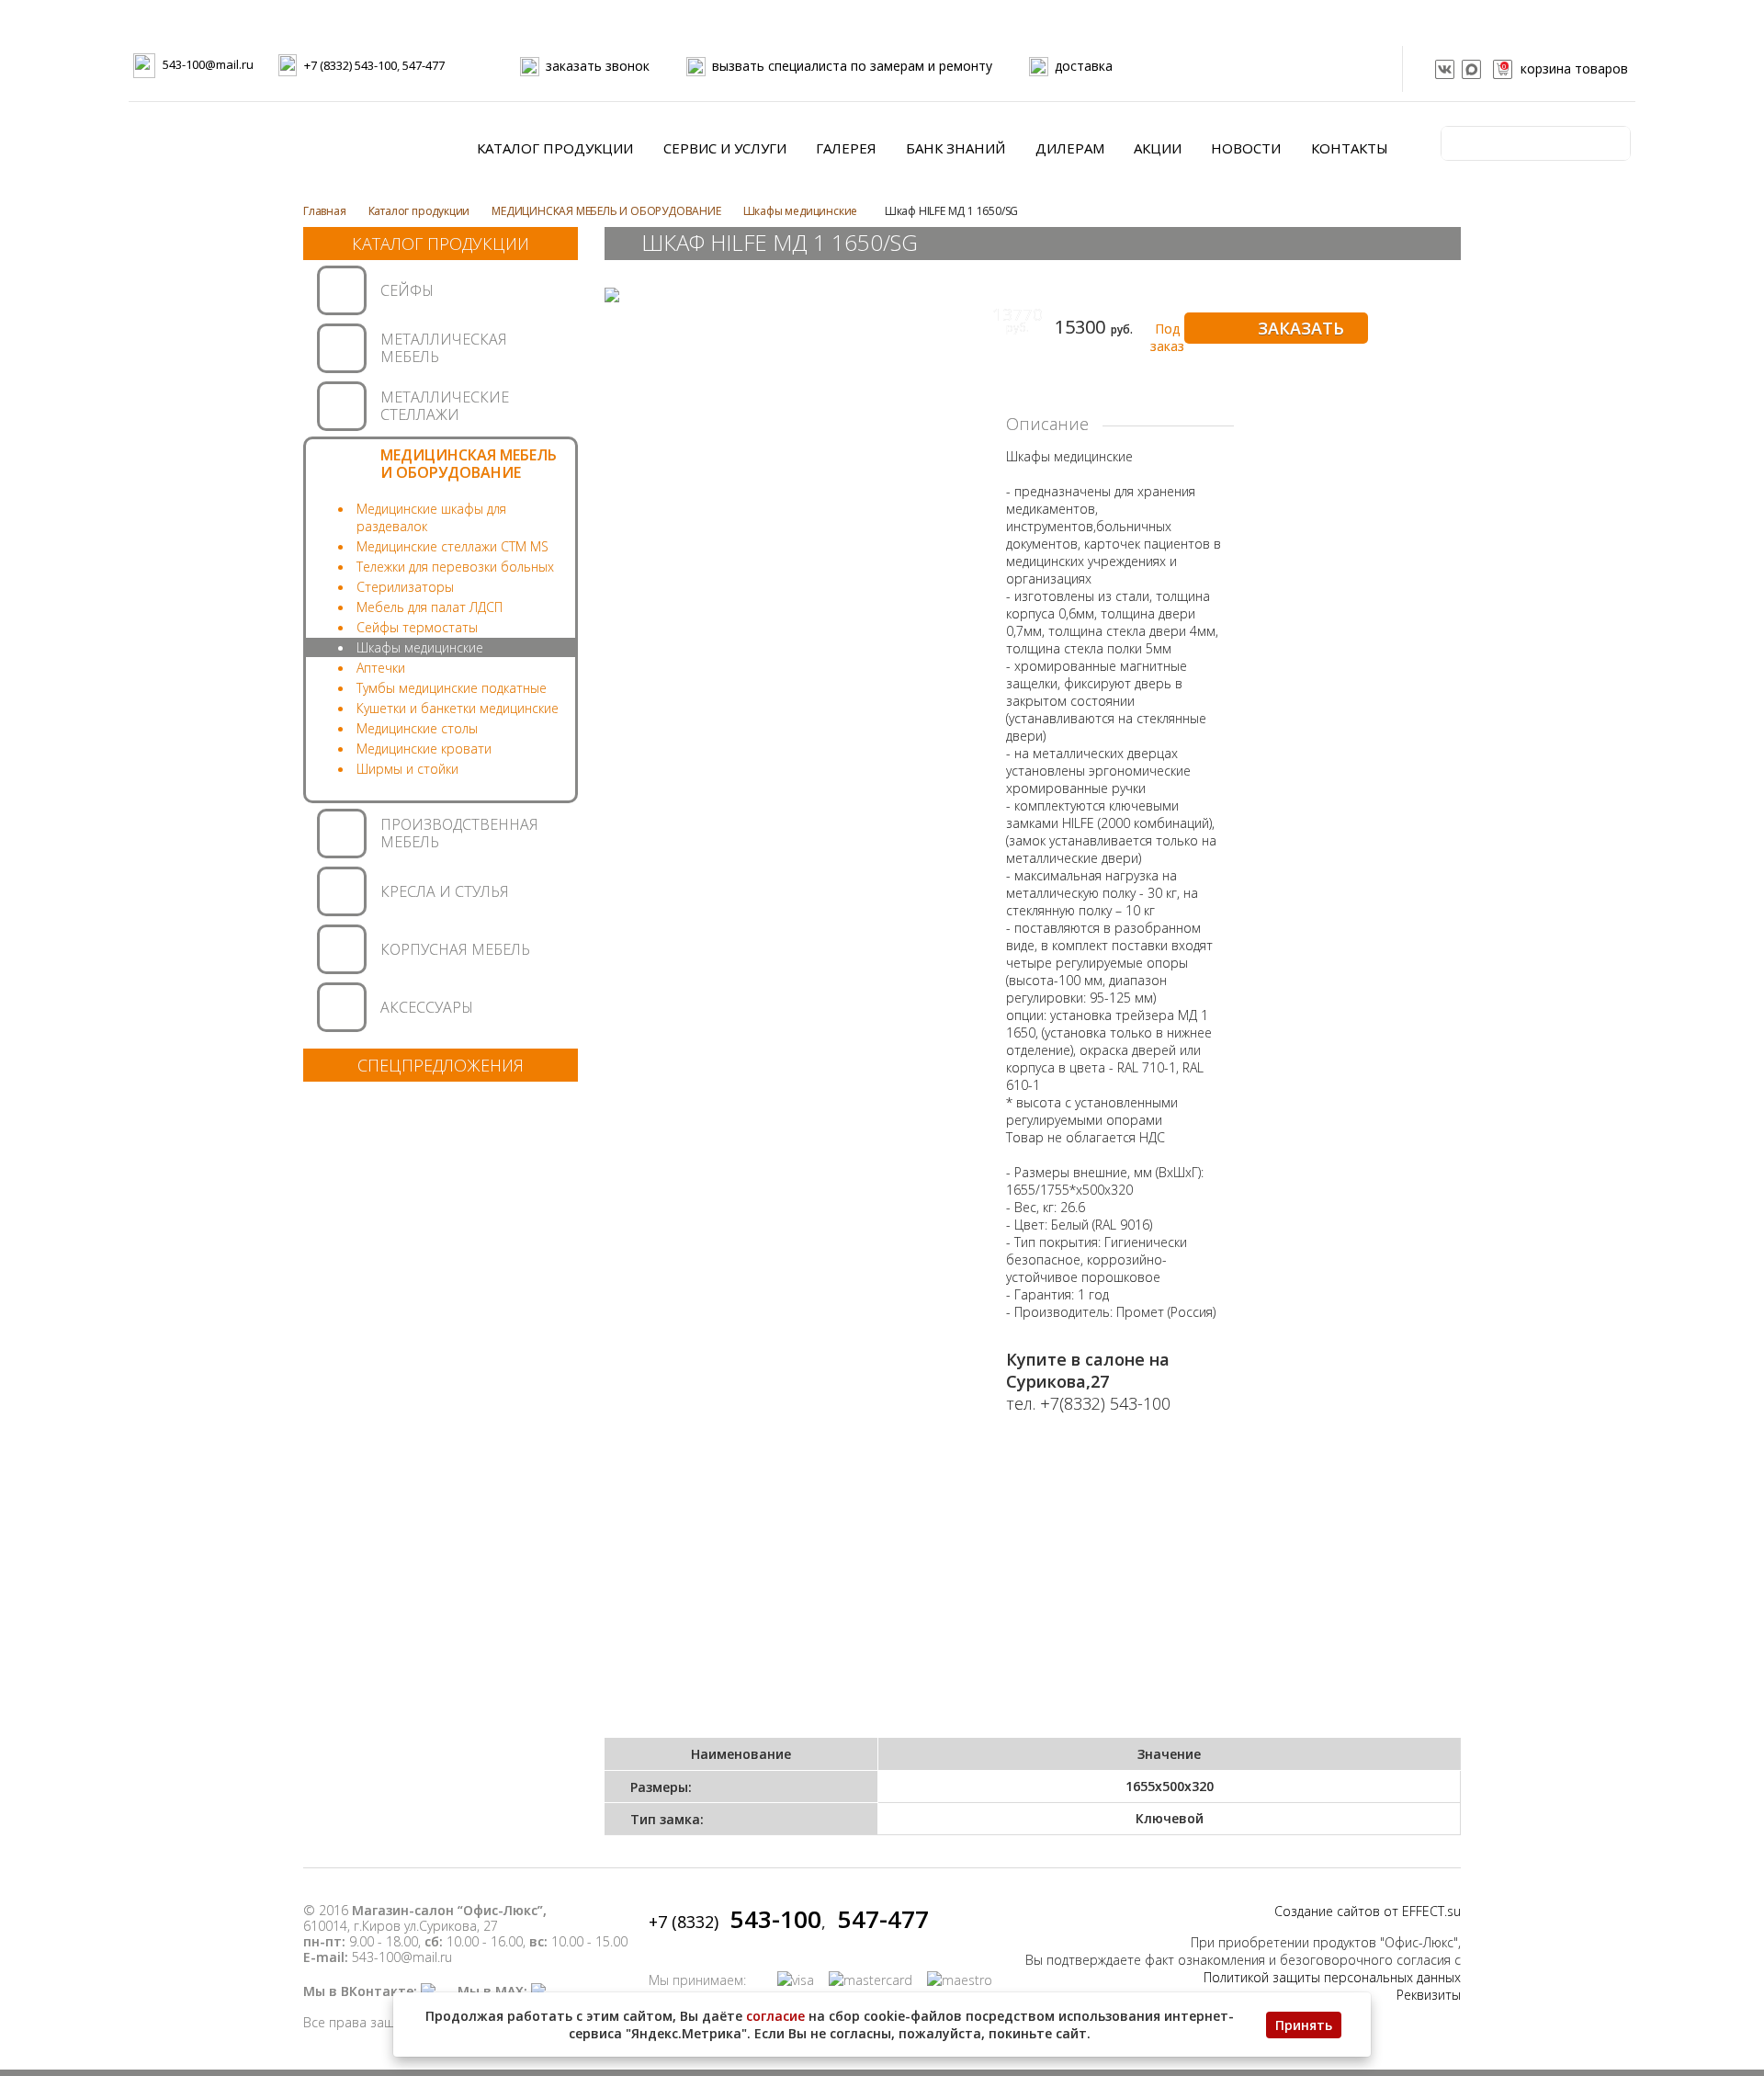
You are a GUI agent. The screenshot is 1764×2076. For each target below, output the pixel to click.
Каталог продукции (555, 148)
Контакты (1350, 148)
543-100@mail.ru (208, 64)
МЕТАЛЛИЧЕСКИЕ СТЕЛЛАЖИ (445, 406)
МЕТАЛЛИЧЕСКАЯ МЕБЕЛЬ (444, 348)
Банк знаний (955, 148)
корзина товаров (1565, 68)
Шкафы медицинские (802, 211)
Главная (325, 211)
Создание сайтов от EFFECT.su (1368, 1911)
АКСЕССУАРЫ (427, 1007)
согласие (775, 2016)
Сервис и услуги (725, 148)
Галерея (846, 148)
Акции (1158, 148)
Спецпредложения (441, 1065)
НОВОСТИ (1246, 148)
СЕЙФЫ (407, 290)
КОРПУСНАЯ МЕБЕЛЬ (455, 949)
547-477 (424, 65)
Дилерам (1070, 148)
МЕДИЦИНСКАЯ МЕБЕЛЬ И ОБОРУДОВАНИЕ (606, 211)
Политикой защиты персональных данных (1332, 1977)
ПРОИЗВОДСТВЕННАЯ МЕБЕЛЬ (459, 833)
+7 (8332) (735, 1922)
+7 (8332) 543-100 (351, 65)
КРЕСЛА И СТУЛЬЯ (445, 891)
